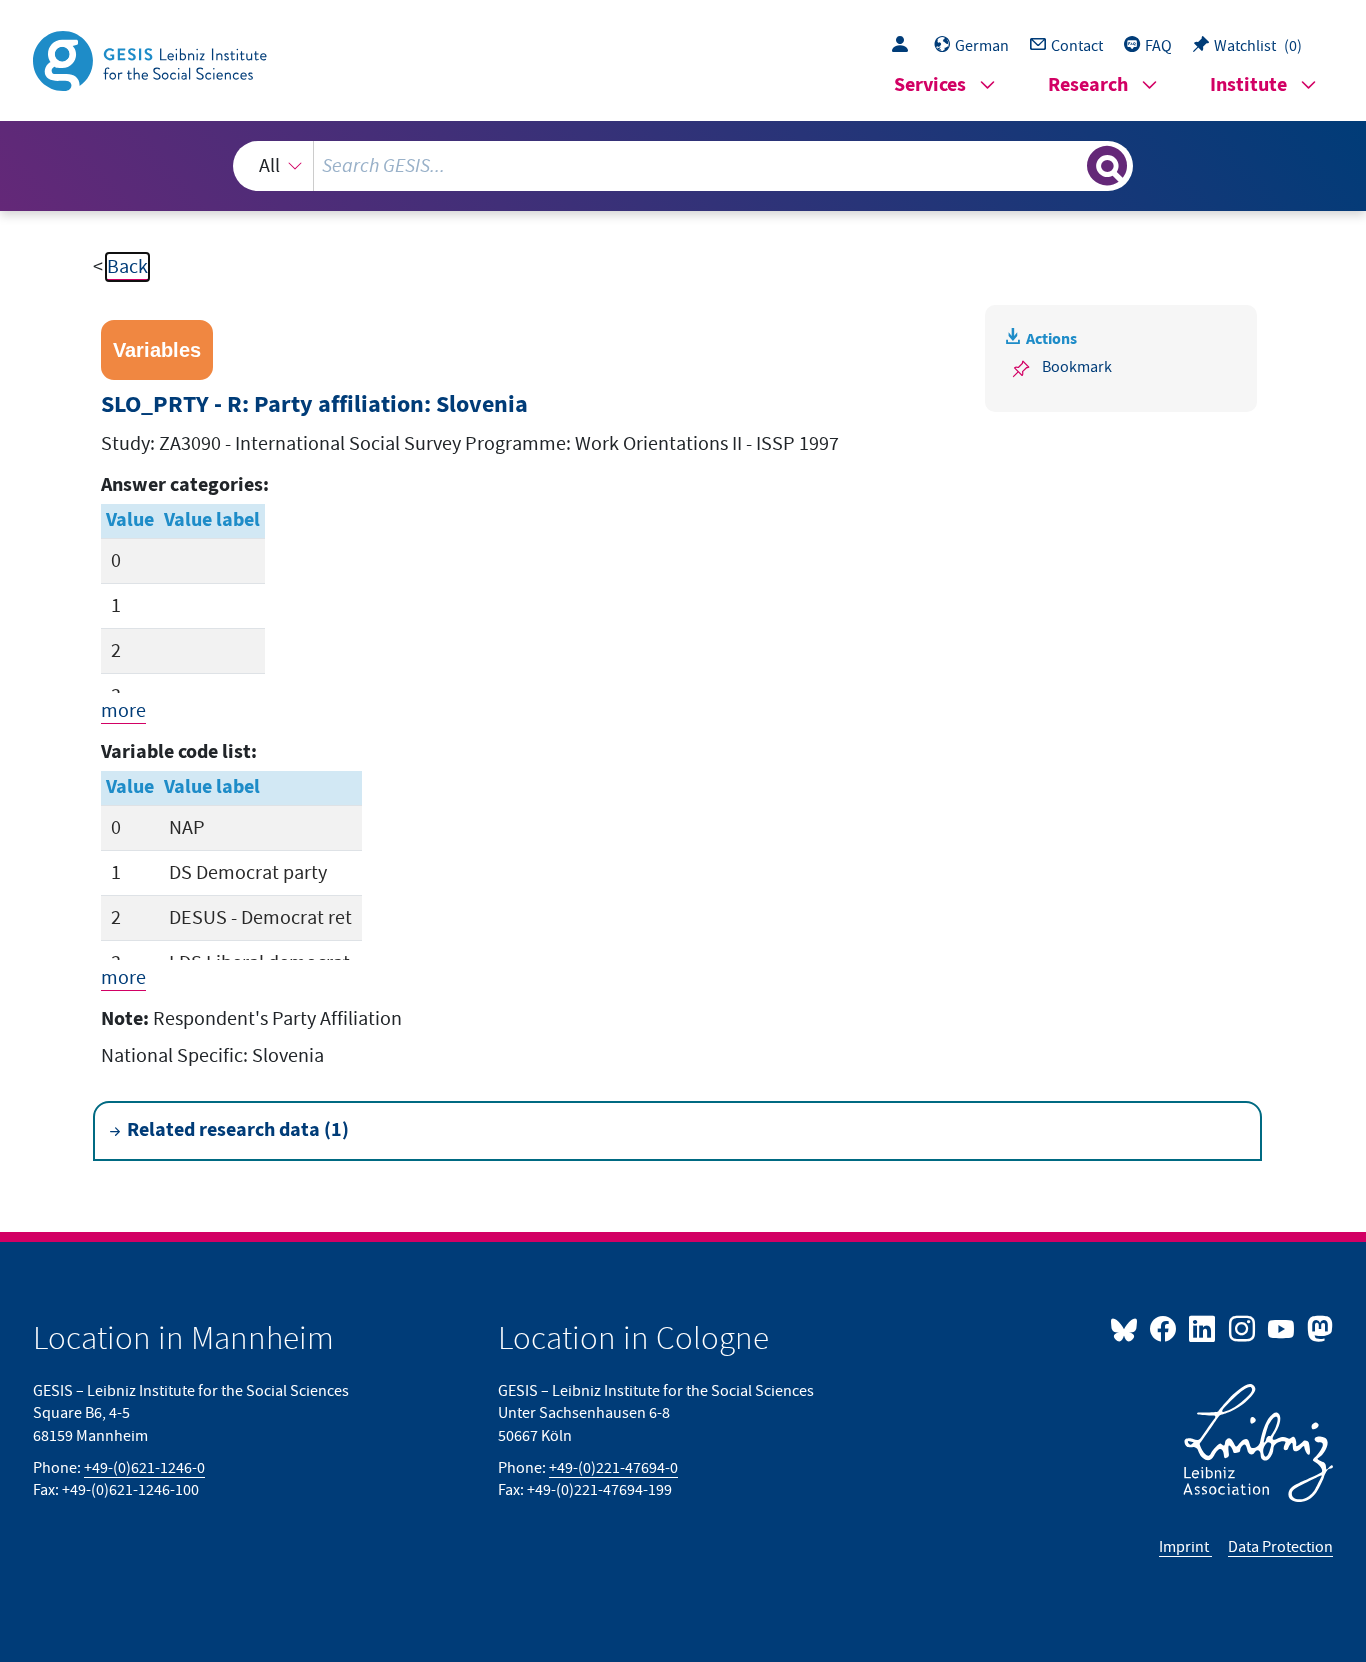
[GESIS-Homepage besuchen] (152, 59)
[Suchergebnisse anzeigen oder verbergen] (1107, 166)
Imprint (1185, 1547)
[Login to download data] (905, 46)
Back (127, 267)
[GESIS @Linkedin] (1203, 1328)
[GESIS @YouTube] (1282, 1328)
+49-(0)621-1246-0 (144, 1468)
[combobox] (683, 166)
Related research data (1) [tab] (238, 1130)
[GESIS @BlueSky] (1128, 1328)
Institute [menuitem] (1248, 85)
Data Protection (1280, 1547)
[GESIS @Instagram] (1242, 1328)
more (123, 711)
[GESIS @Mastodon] (1317, 1328)
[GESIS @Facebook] (1164, 1328)
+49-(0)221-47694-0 (613, 1468)
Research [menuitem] (1088, 85)
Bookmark (1077, 367)
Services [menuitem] (930, 85)
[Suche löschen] (1070, 165)
